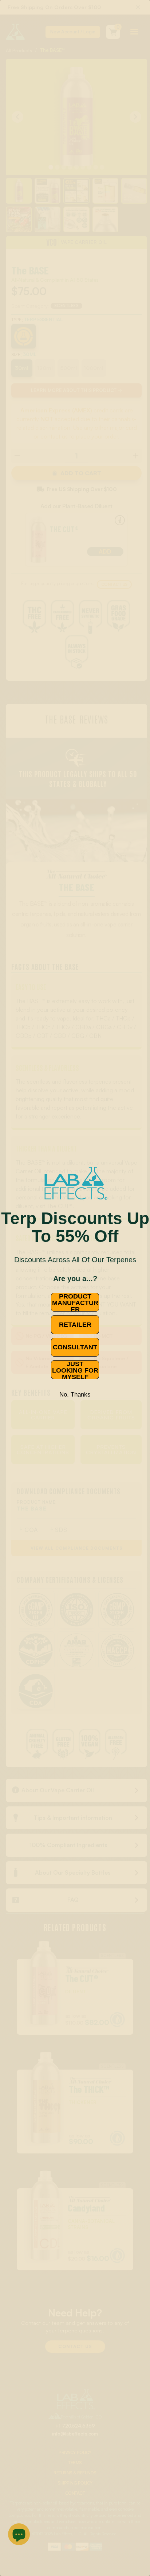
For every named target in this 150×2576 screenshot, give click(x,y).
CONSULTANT (75, 1347)
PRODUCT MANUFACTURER (75, 1302)
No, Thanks (75, 1395)
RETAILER (75, 1325)
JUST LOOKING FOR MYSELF (75, 1370)
